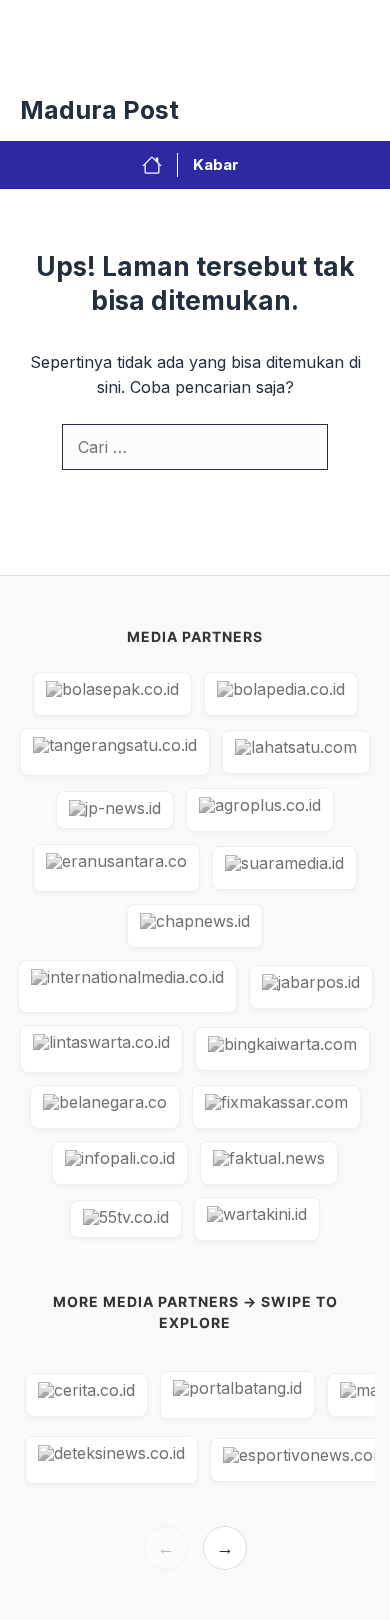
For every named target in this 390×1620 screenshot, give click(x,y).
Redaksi (171, 60)
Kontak (257, 60)
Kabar (216, 164)
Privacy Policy (63, 60)
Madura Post (99, 110)
